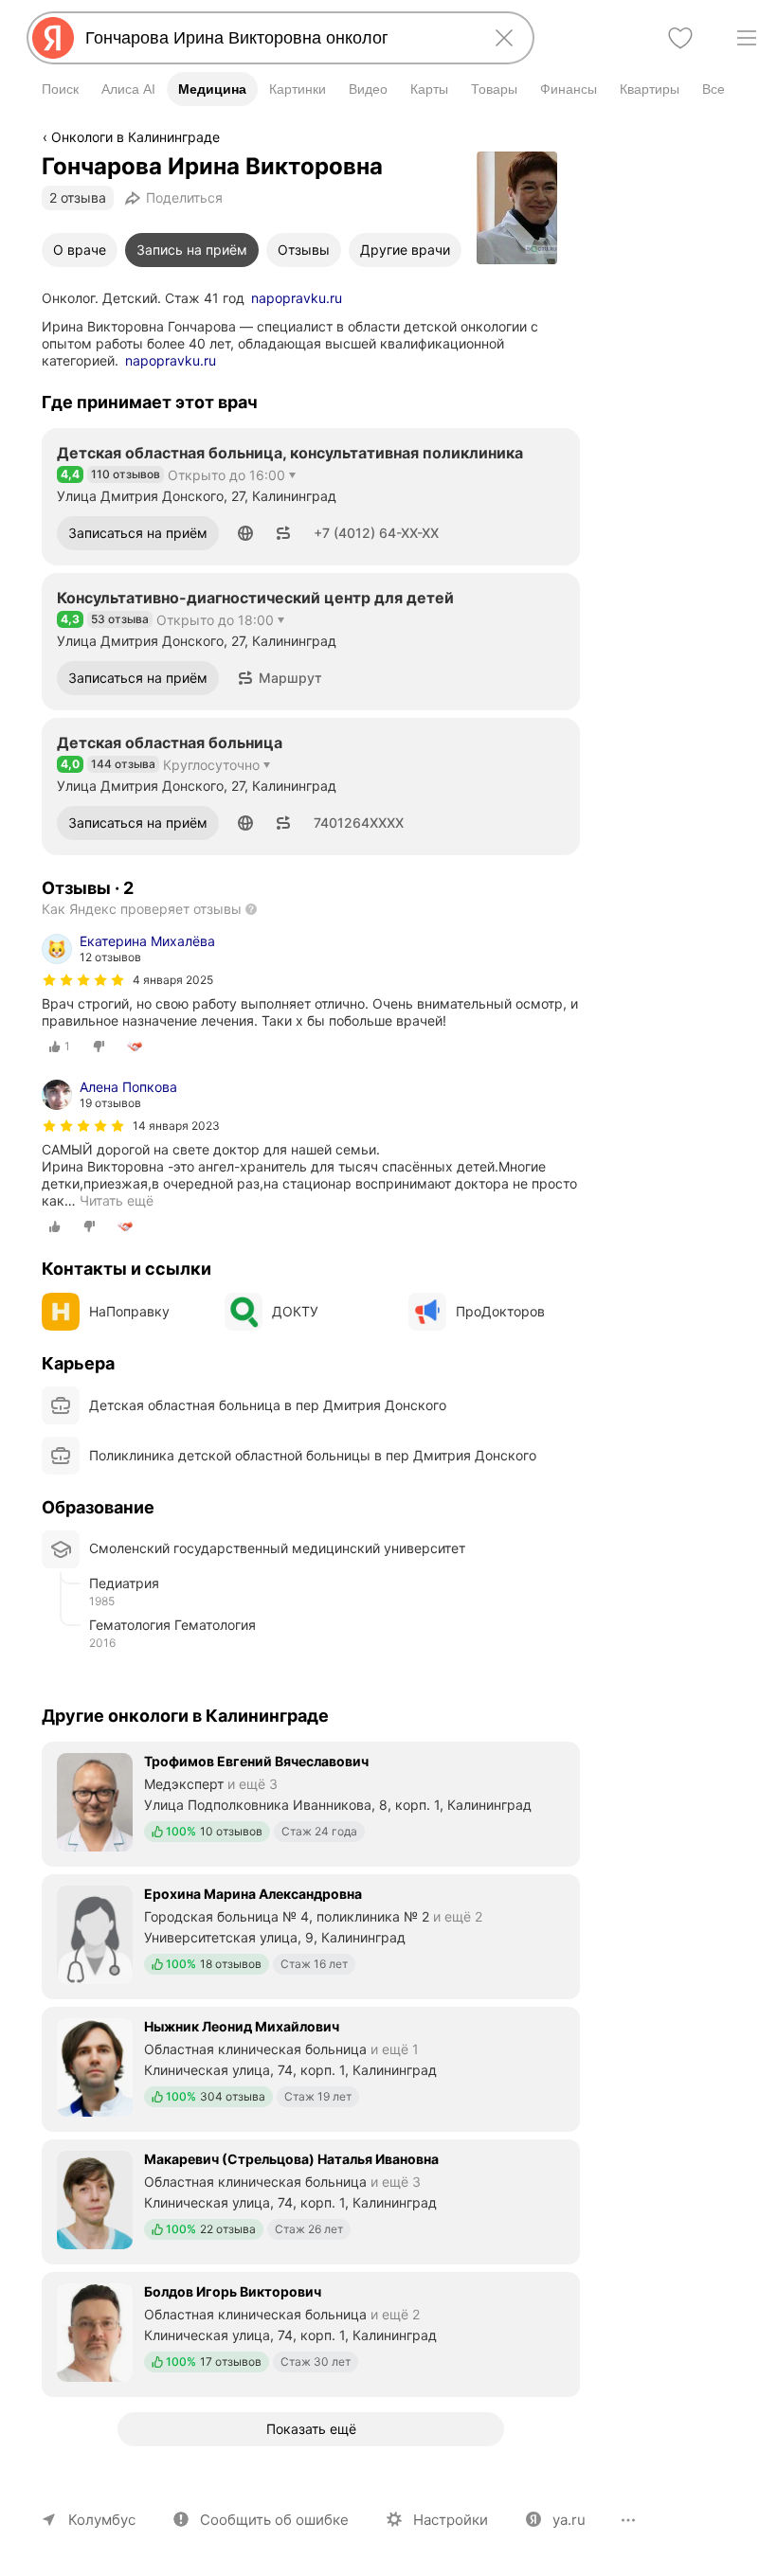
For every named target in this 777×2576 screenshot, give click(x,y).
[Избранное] (680, 38)
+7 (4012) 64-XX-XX (376, 533)
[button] (245, 533)
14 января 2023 (176, 1126)
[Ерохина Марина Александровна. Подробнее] (311, 1935)
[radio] (60, 1046)
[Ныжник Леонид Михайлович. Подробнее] (311, 2067)
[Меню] (747, 38)
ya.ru (569, 2520)
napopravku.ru (297, 298)
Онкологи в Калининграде (136, 137)
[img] (83, 980)
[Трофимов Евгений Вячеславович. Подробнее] (311, 1802)
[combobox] (277, 38)
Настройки (451, 2520)
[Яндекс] (53, 38)
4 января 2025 (173, 980)
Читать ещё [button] (117, 1200)
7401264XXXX (359, 823)
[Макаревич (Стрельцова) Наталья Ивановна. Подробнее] (311, 2200)
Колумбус (102, 2520)
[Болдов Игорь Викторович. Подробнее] (311, 2333)
